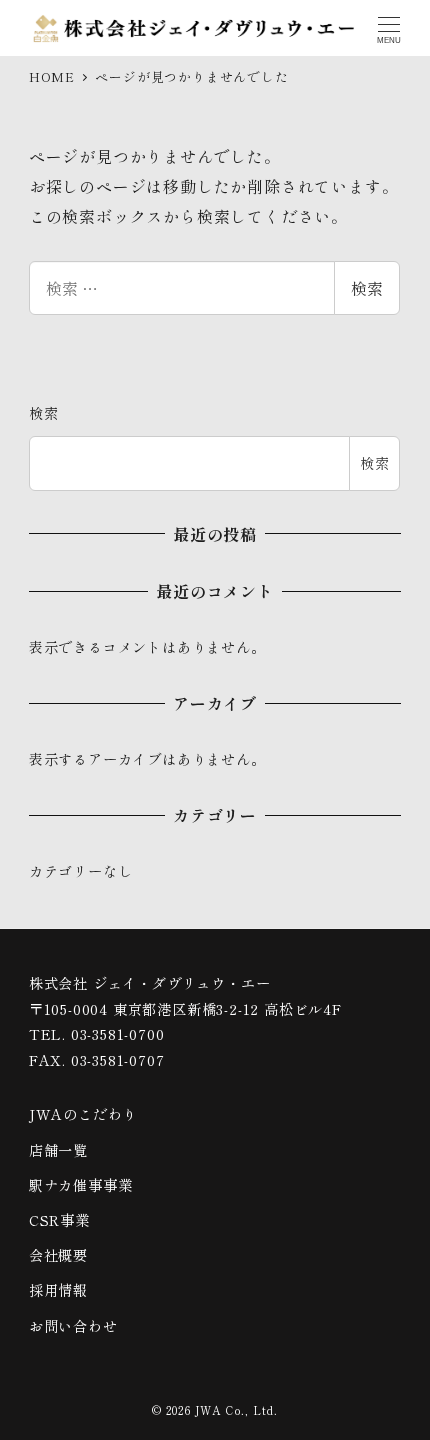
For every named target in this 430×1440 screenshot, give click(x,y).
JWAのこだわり (83, 1114)
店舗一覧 (58, 1150)
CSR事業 (59, 1220)
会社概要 (58, 1255)
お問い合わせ (73, 1326)
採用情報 (58, 1290)
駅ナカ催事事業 (81, 1185)
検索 (367, 288)
